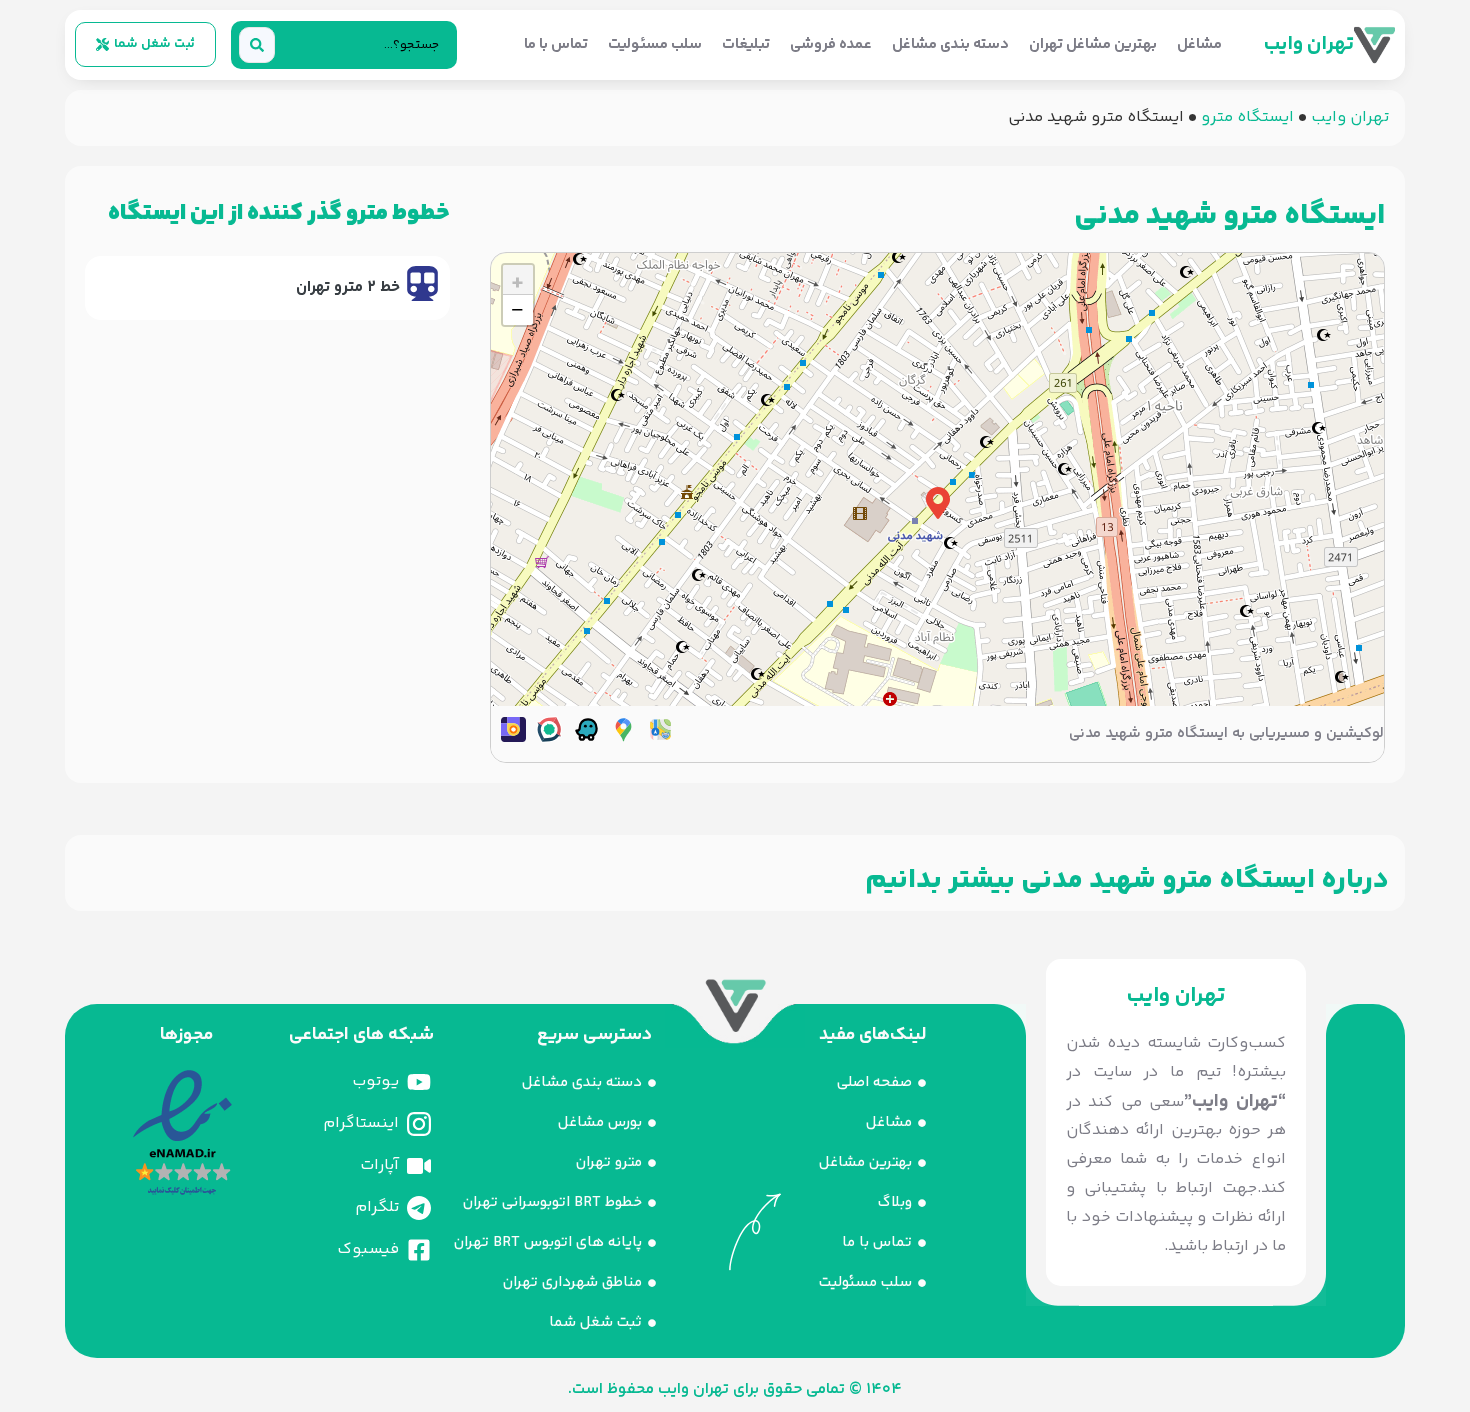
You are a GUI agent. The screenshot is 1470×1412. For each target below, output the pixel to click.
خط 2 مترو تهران (348, 287)
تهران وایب (1309, 44)
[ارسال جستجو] (257, 45)
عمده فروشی (831, 44)
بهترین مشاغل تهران (1093, 44)
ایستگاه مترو (1247, 117)
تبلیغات (746, 44)
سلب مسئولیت (655, 44)
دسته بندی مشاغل (950, 44)
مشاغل (1199, 44)
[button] (938, 503)
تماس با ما (556, 44)
